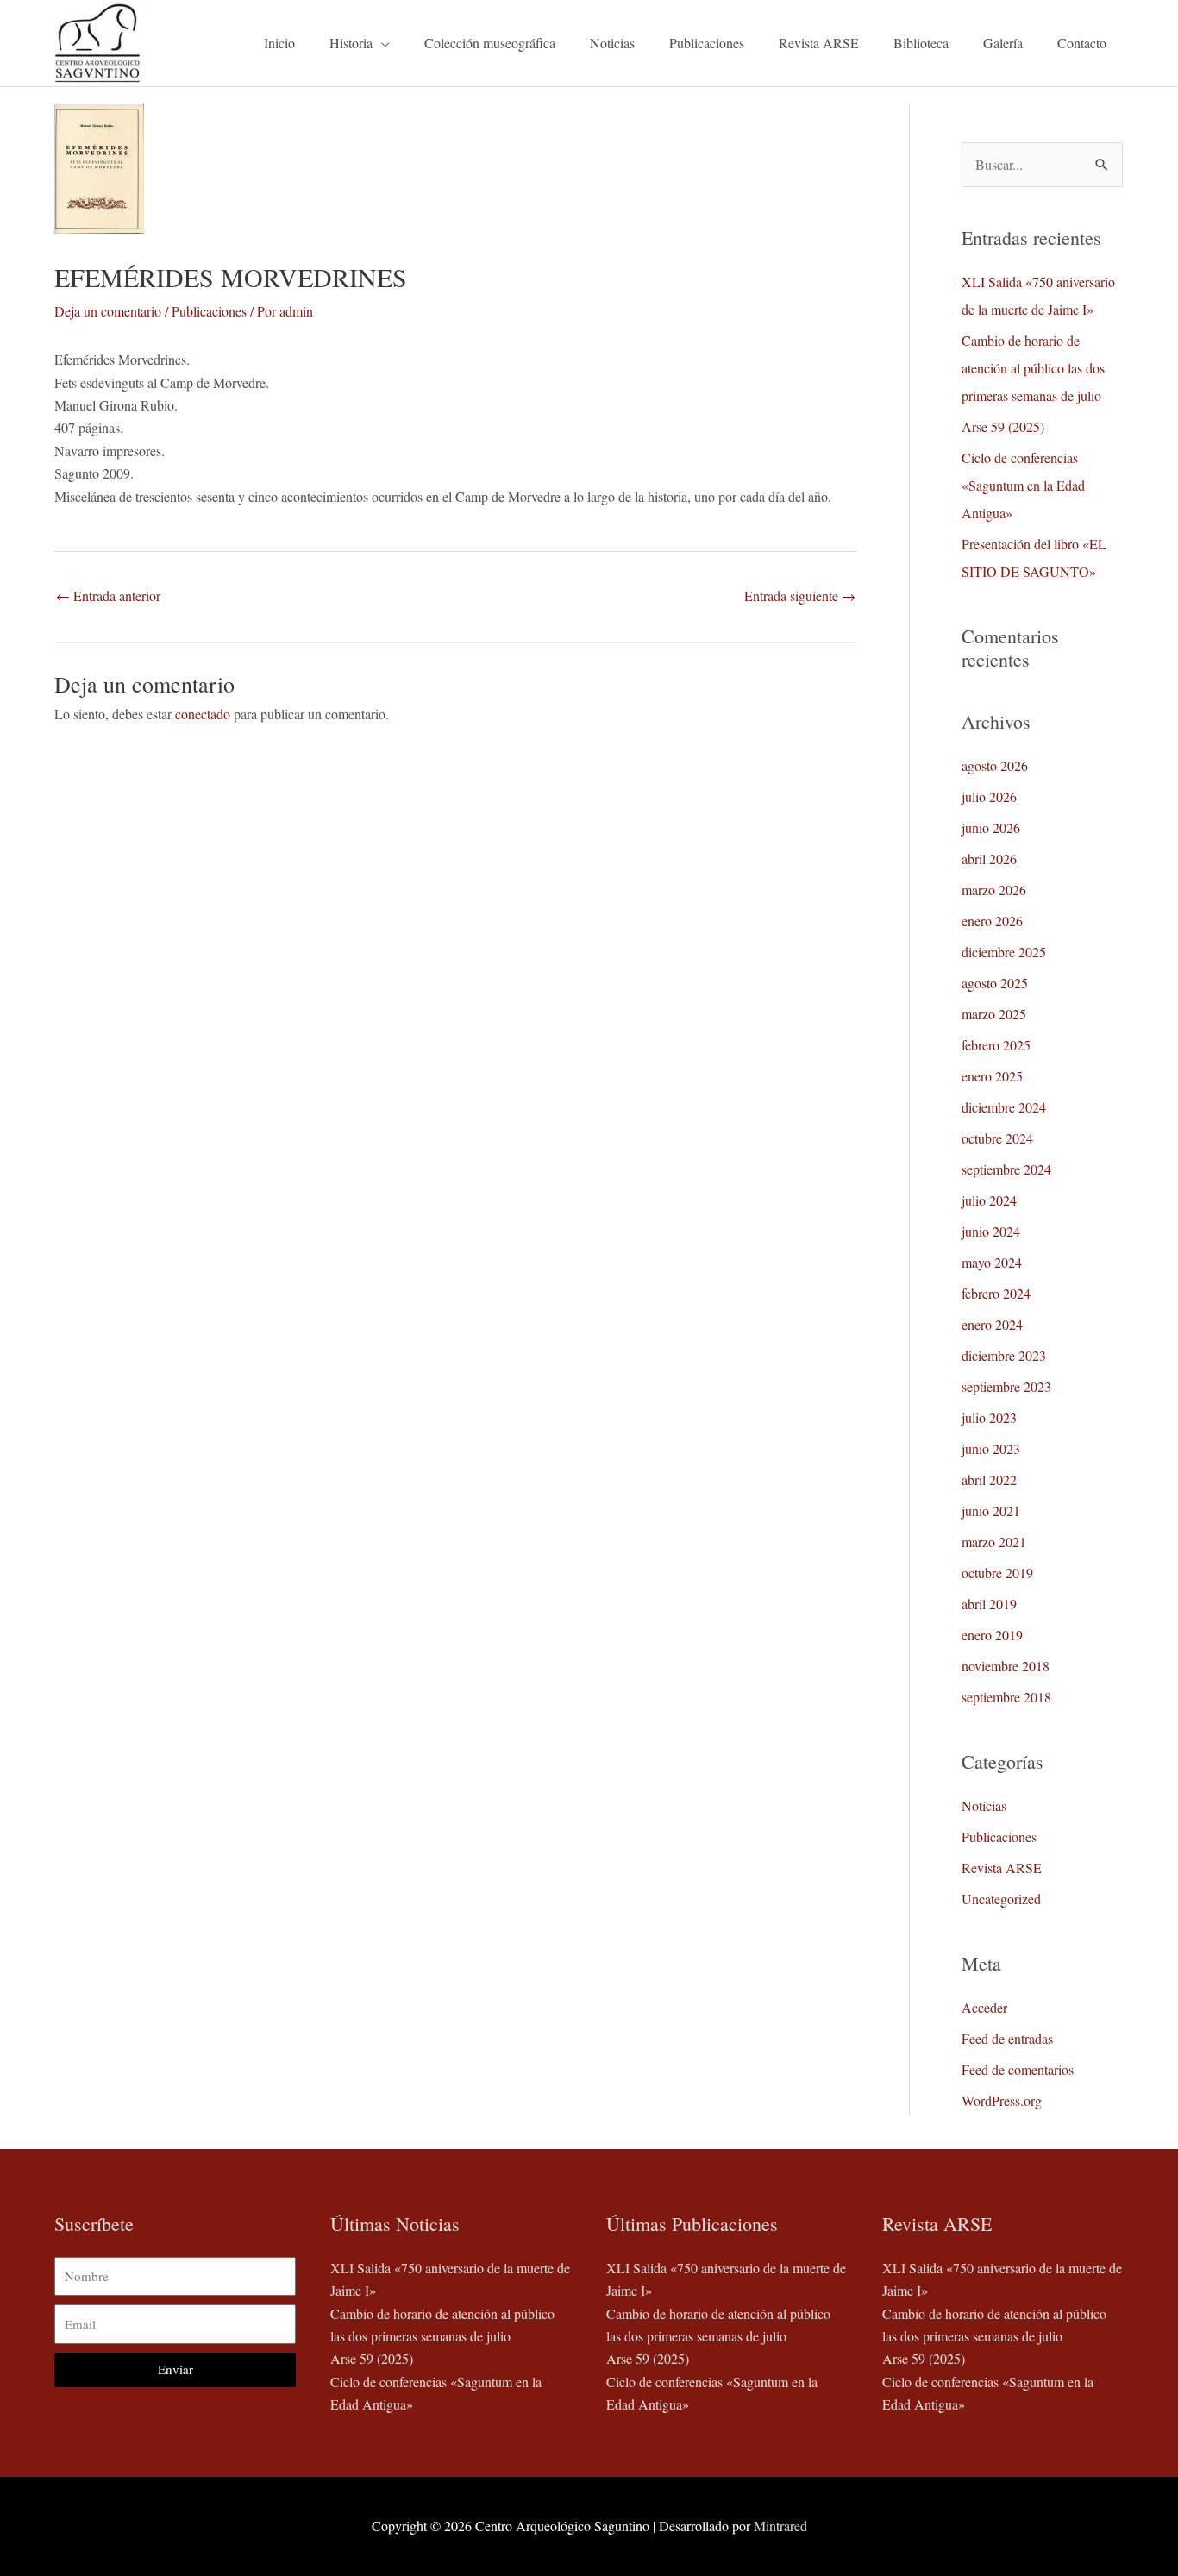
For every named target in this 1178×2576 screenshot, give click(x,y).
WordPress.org (1002, 2100)
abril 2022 (989, 1479)
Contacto (1082, 43)
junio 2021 (991, 1511)
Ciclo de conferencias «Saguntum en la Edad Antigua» (1023, 485)
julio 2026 (989, 796)
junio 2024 (991, 1231)
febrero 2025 (996, 1045)
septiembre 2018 (1006, 1697)
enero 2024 (992, 1324)
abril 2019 (989, 1604)
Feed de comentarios (1018, 2069)
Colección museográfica (490, 43)
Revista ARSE (819, 43)
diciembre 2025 (1004, 952)
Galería (1003, 43)
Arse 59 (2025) (1003, 426)
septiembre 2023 (1006, 1386)
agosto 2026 (995, 765)
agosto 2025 (995, 983)
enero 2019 (992, 1635)
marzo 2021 (994, 1542)
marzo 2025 (994, 1014)
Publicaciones (707, 43)
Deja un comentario (108, 311)
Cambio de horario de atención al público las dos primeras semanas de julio (1033, 368)
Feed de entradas (1007, 2038)
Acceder (984, 2007)
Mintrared (780, 2526)
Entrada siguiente (800, 595)
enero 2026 (992, 921)
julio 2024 (989, 1200)
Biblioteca (921, 43)
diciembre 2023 (1004, 1355)
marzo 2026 (994, 890)
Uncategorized (1001, 1899)
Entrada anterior (108, 595)
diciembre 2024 (1004, 1107)
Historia (351, 43)
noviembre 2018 (1006, 1666)
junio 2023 (991, 1448)
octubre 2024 (997, 1138)
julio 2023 (989, 1417)
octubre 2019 (997, 1573)
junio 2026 (991, 827)
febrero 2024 (996, 1293)
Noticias (612, 43)
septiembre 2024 (1006, 1169)
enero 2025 (992, 1076)
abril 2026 (989, 859)
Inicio (279, 43)
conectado (203, 714)
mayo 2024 (992, 1262)
